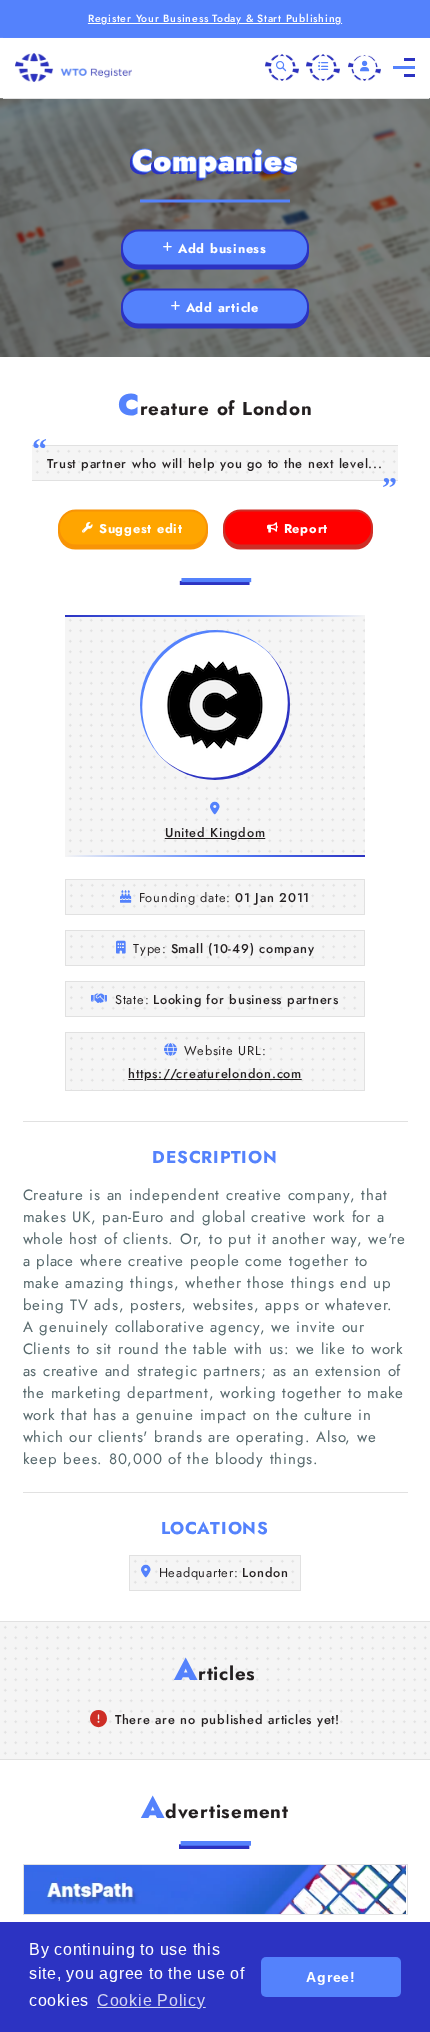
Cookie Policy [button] (151, 2000)
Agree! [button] (331, 1977)
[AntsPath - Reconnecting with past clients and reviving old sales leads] (215, 1889)
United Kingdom (215, 832)
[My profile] (365, 68)
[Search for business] (282, 68)
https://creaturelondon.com (215, 1073)
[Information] (323, 68)
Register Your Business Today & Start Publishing (215, 18)
